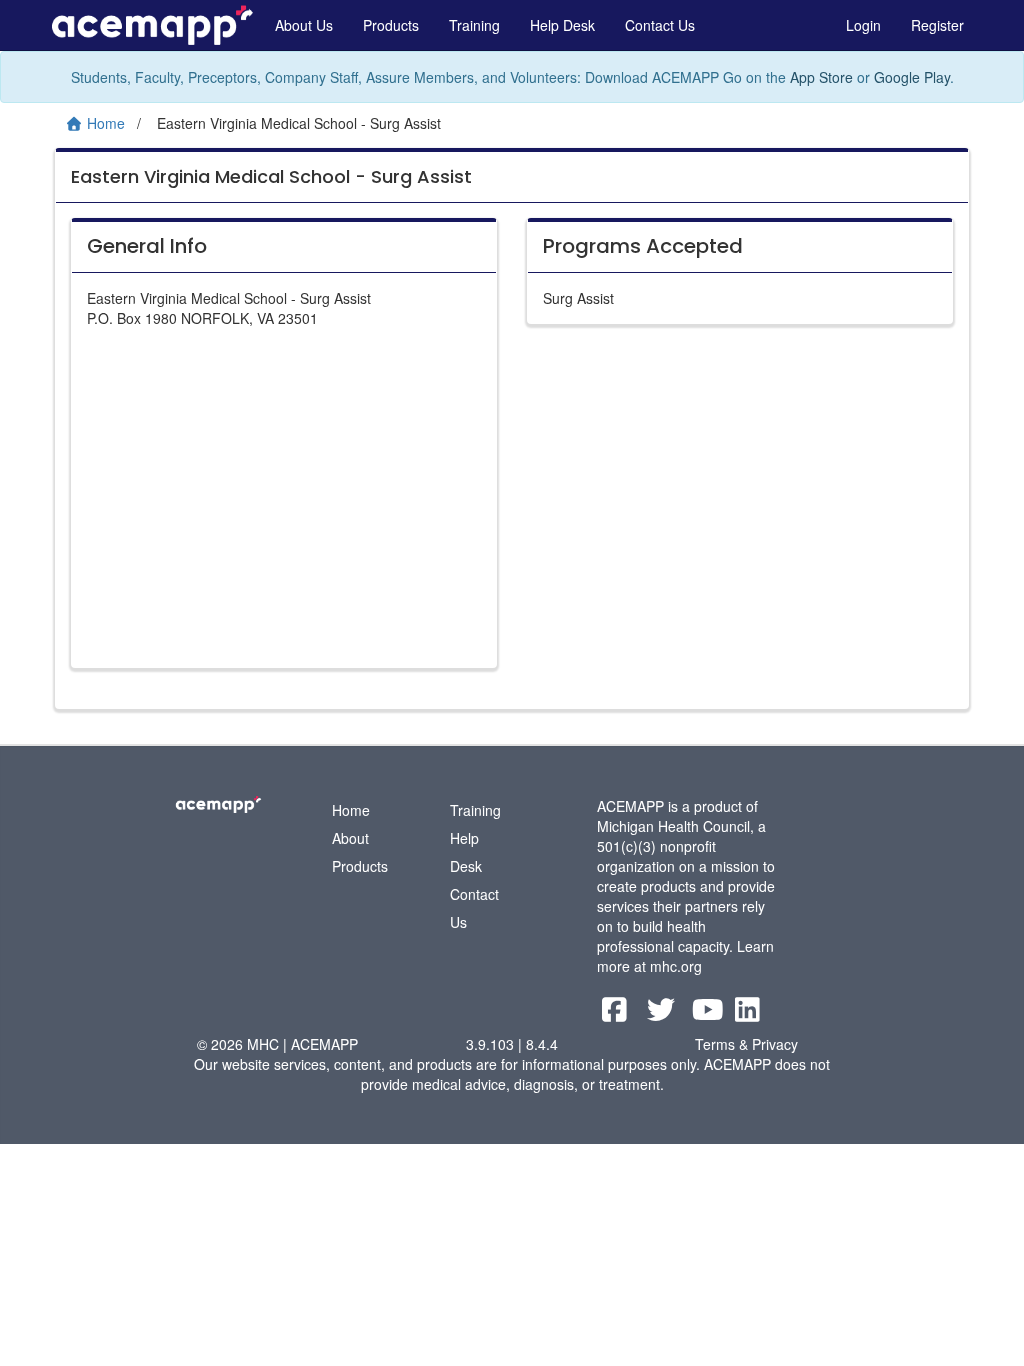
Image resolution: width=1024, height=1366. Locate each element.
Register (937, 25)
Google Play (912, 77)
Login (863, 25)
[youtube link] (710, 1014)
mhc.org (676, 966)
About (350, 838)
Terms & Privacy (746, 1044)
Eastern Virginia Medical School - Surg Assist (271, 176)
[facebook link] (616, 1014)
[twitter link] (663, 1014)
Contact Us (660, 25)
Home (351, 810)
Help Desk (562, 25)
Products (391, 25)
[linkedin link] (747, 1014)
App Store (821, 77)
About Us (304, 25)
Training (474, 25)
